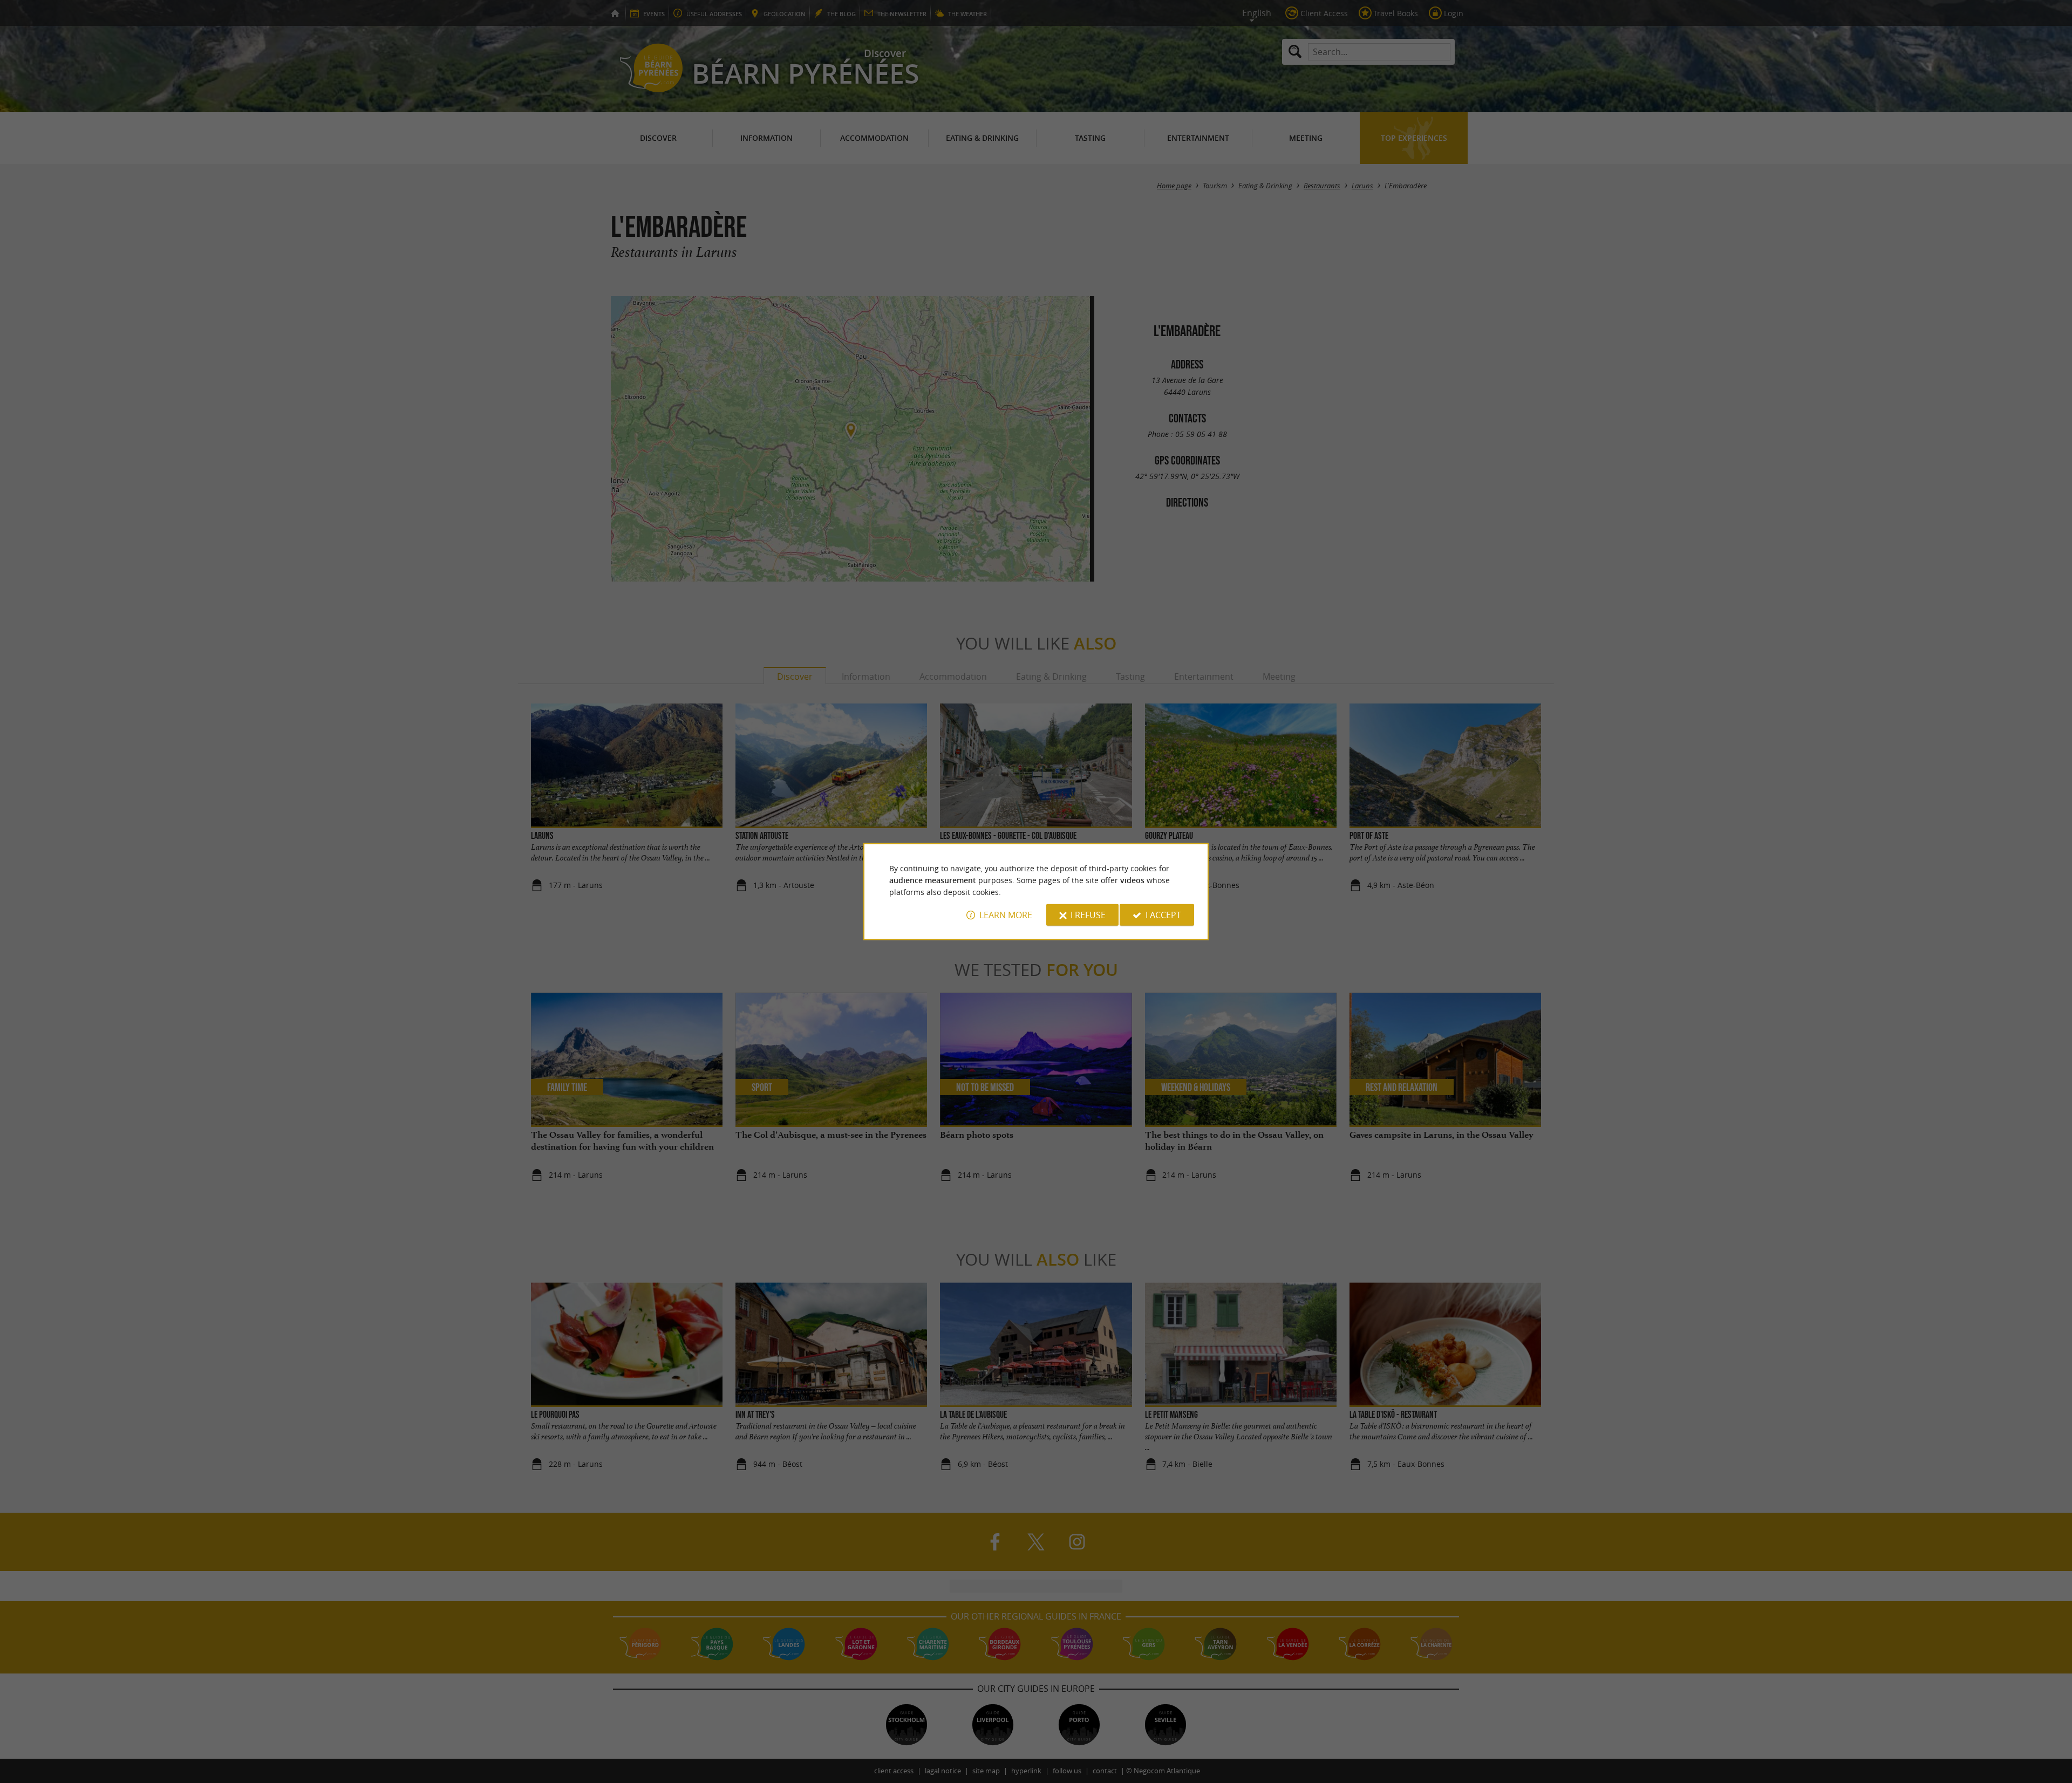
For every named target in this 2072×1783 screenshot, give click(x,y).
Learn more (1006, 915)
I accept (1163, 915)
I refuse (1088, 915)
